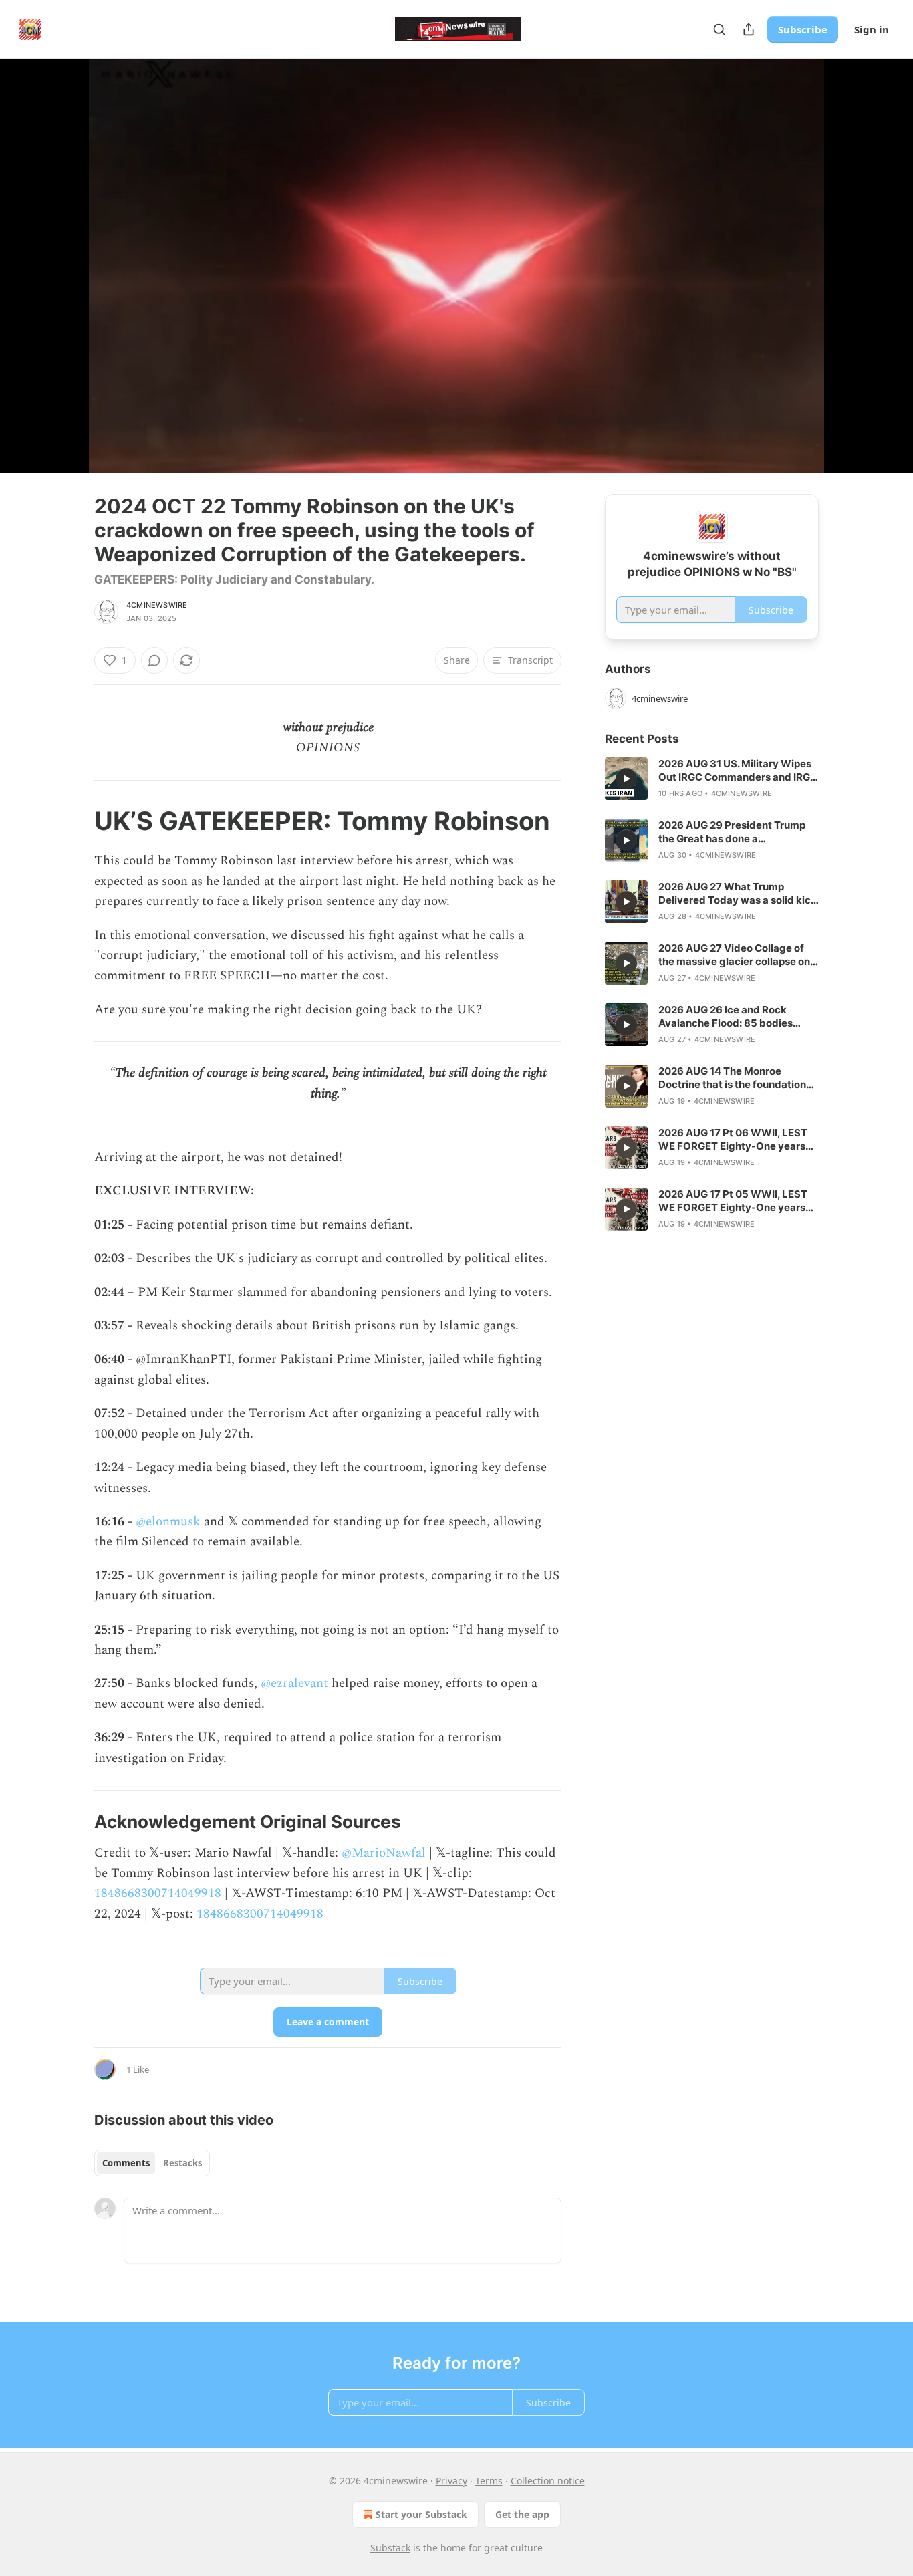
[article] (712, 779)
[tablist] (152, 2163)
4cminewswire (157, 605)
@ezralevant (294, 1683)
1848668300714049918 (158, 1893)
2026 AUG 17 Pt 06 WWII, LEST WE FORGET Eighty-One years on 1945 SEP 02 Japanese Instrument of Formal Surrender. (736, 1140)
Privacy (451, 2481)
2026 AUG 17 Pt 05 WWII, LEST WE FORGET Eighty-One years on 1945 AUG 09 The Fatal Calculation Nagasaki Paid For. (733, 1201)
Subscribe (803, 29)
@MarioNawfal (384, 1853)
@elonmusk (168, 1522)
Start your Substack (421, 2514)
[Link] (76, 821)
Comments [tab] (126, 2163)
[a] (626, 779)
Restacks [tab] (182, 2163)
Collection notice (548, 2481)
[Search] (719, 29)
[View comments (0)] (852, 273)
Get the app (522, 2514)
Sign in (872, 29)
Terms (489, 2481)
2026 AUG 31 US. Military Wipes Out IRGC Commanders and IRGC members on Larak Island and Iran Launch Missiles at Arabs (738, 771)
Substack (390, 2548)
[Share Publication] (749, 29)
